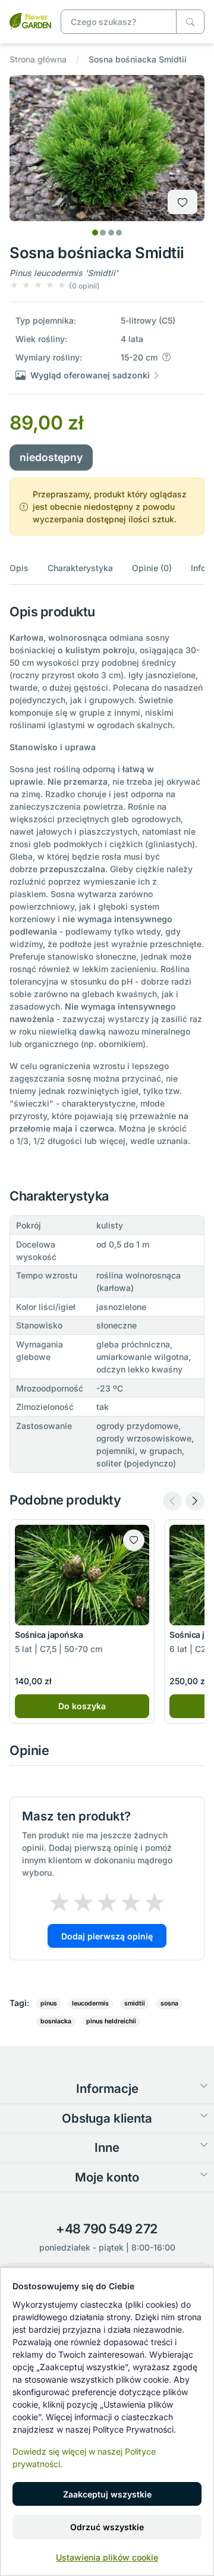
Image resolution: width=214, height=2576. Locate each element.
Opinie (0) (152, 568)
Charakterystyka (80, 568)
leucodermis (90, 2003)
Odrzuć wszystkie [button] (107, 2527)
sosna (169, 2003)
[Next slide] (195, 1501)
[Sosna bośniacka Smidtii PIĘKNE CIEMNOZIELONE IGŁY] (30, 21)
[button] (55, 285)
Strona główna (38, 59)
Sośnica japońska (49, 1635)
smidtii (135, 2003)
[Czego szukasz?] (190, 22)
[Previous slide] (172, 1501)
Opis (19, 568)
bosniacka (56, 2021)
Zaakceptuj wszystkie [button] (107, 2494)
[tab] (95, 233)
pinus (49, 2003)
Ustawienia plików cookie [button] (107, 2557)
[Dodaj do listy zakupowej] (182, 202)
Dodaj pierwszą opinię (107, 1936)
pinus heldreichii (111, 2021)
